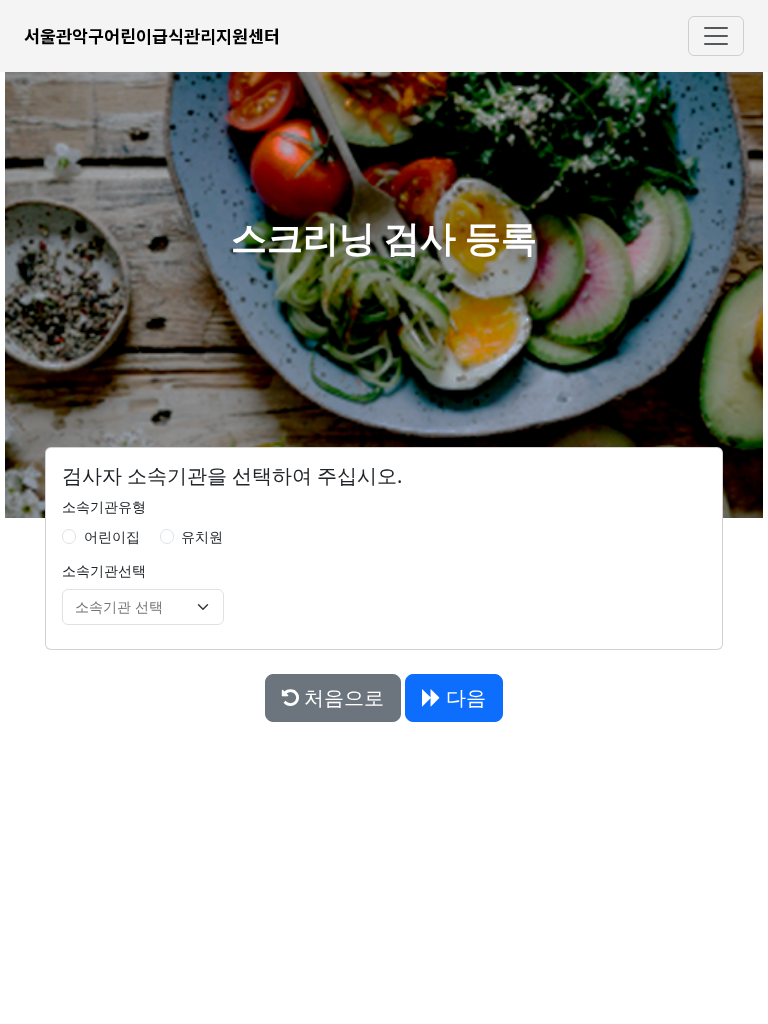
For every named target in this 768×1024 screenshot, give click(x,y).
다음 (463, 697)
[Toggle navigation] (716, 36)
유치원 (202, 536)
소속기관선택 (104, 570)
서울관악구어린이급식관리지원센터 (152, 35)
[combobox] (131, 607)
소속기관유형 (104, 506)
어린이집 (112, 536)
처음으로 (341, 697)
